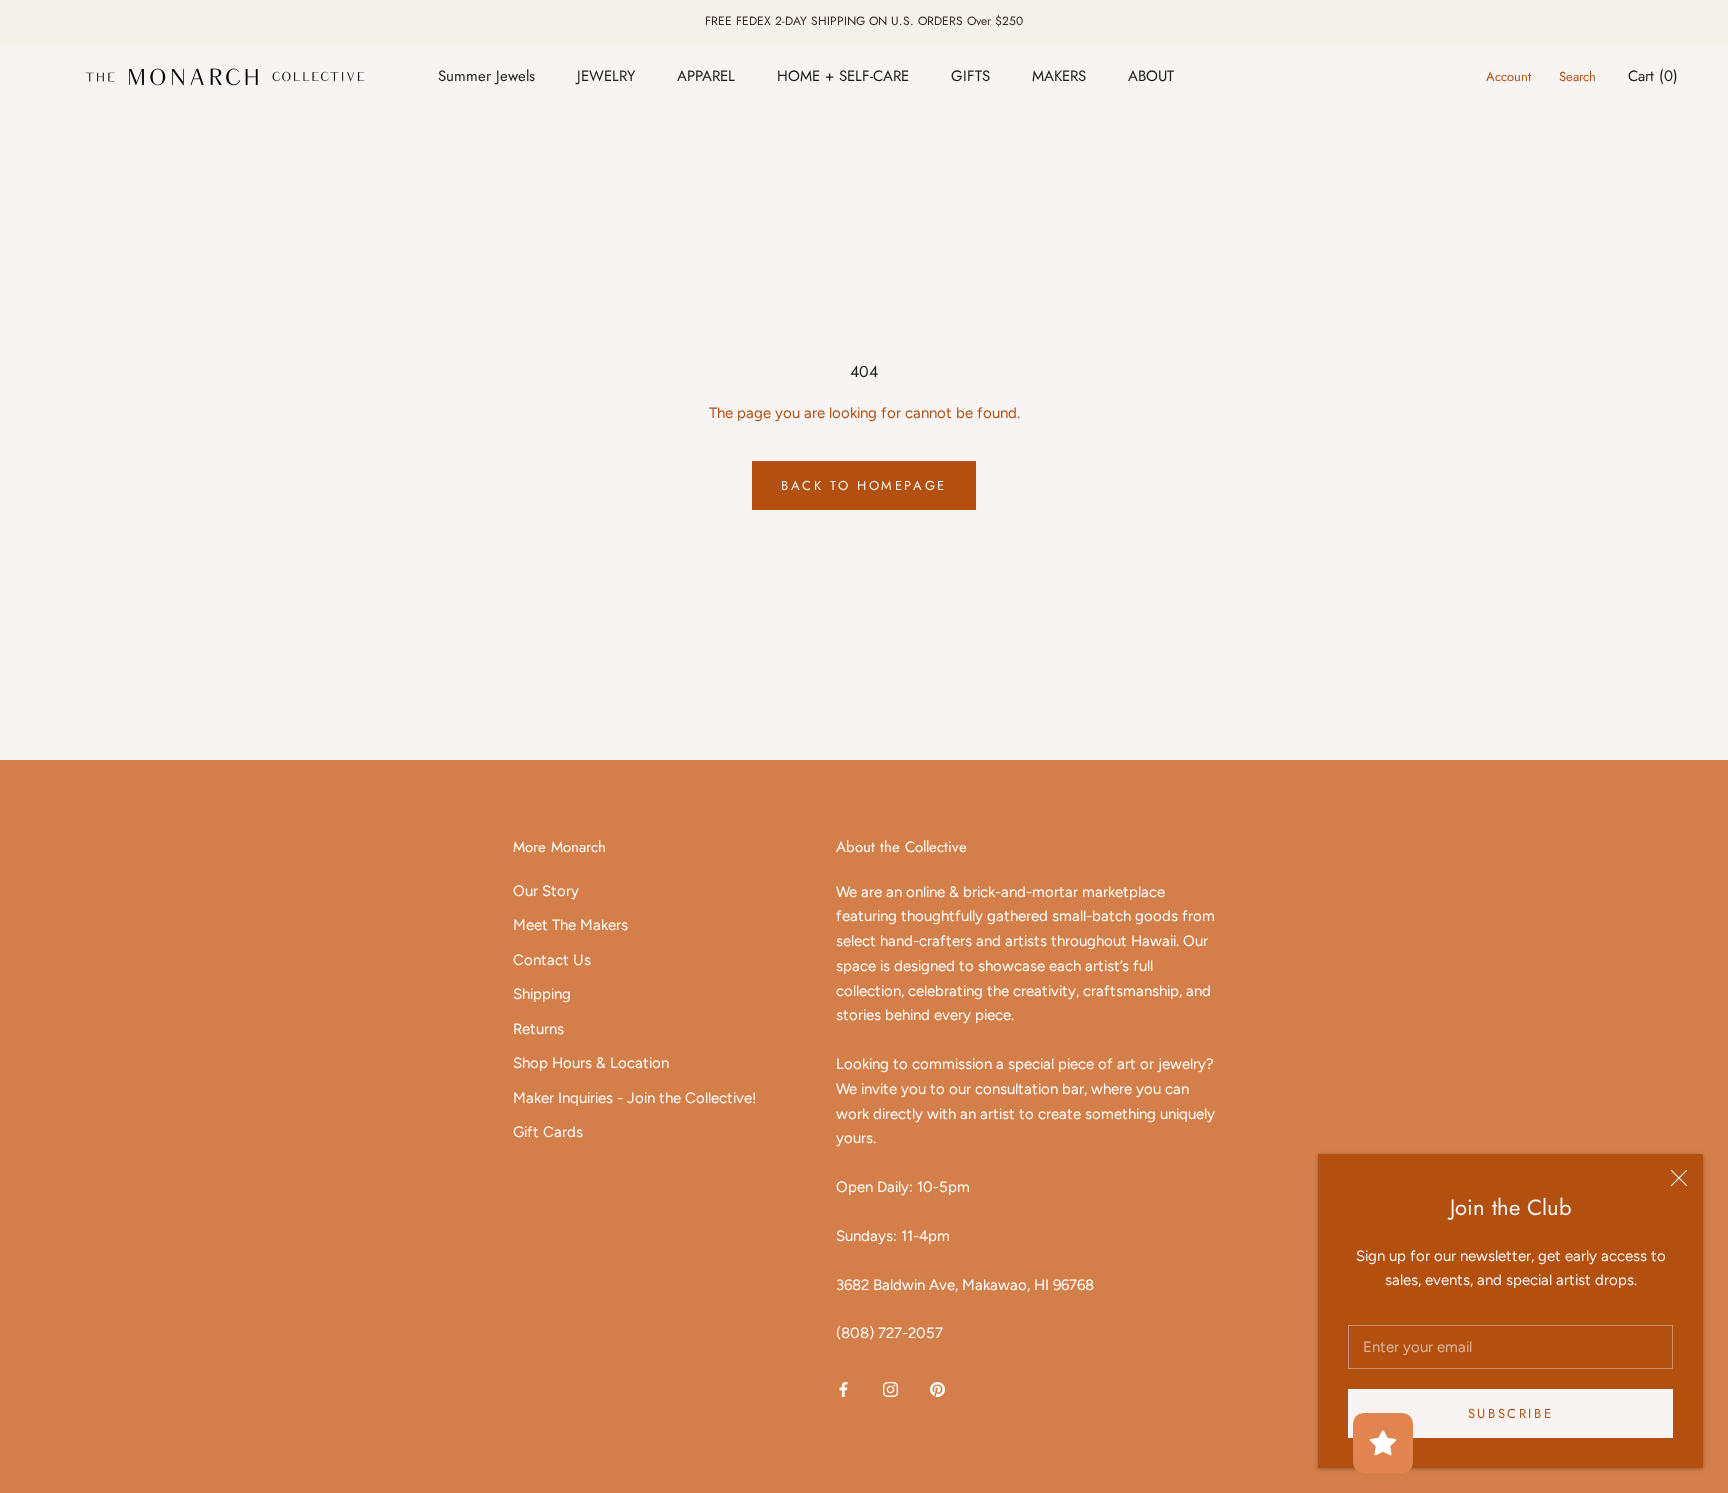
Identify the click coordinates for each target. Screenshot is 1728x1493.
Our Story (546, 891)
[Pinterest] (937, 1388)
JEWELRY (606, 76)
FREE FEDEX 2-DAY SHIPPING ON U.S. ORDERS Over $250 (864, 21)
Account (1508, 76)
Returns (538, 1029)
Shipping (542, 994)
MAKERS (1059, 76)
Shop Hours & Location (591, 1063)
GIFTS (970, 76)
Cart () (1653, 76)
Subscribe (1510, 1413)
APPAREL (706, 76)
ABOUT (1151, 76)
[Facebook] (843, 1388)
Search (1577, 76)
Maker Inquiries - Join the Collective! (634, 1098)
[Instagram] (890, 1388)
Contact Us (552, 960)
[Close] (1679, 1178)
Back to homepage (864, 485)
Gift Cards (548, 1132)
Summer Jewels (486, 76)
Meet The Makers (570, 925)
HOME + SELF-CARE (843, 76)
